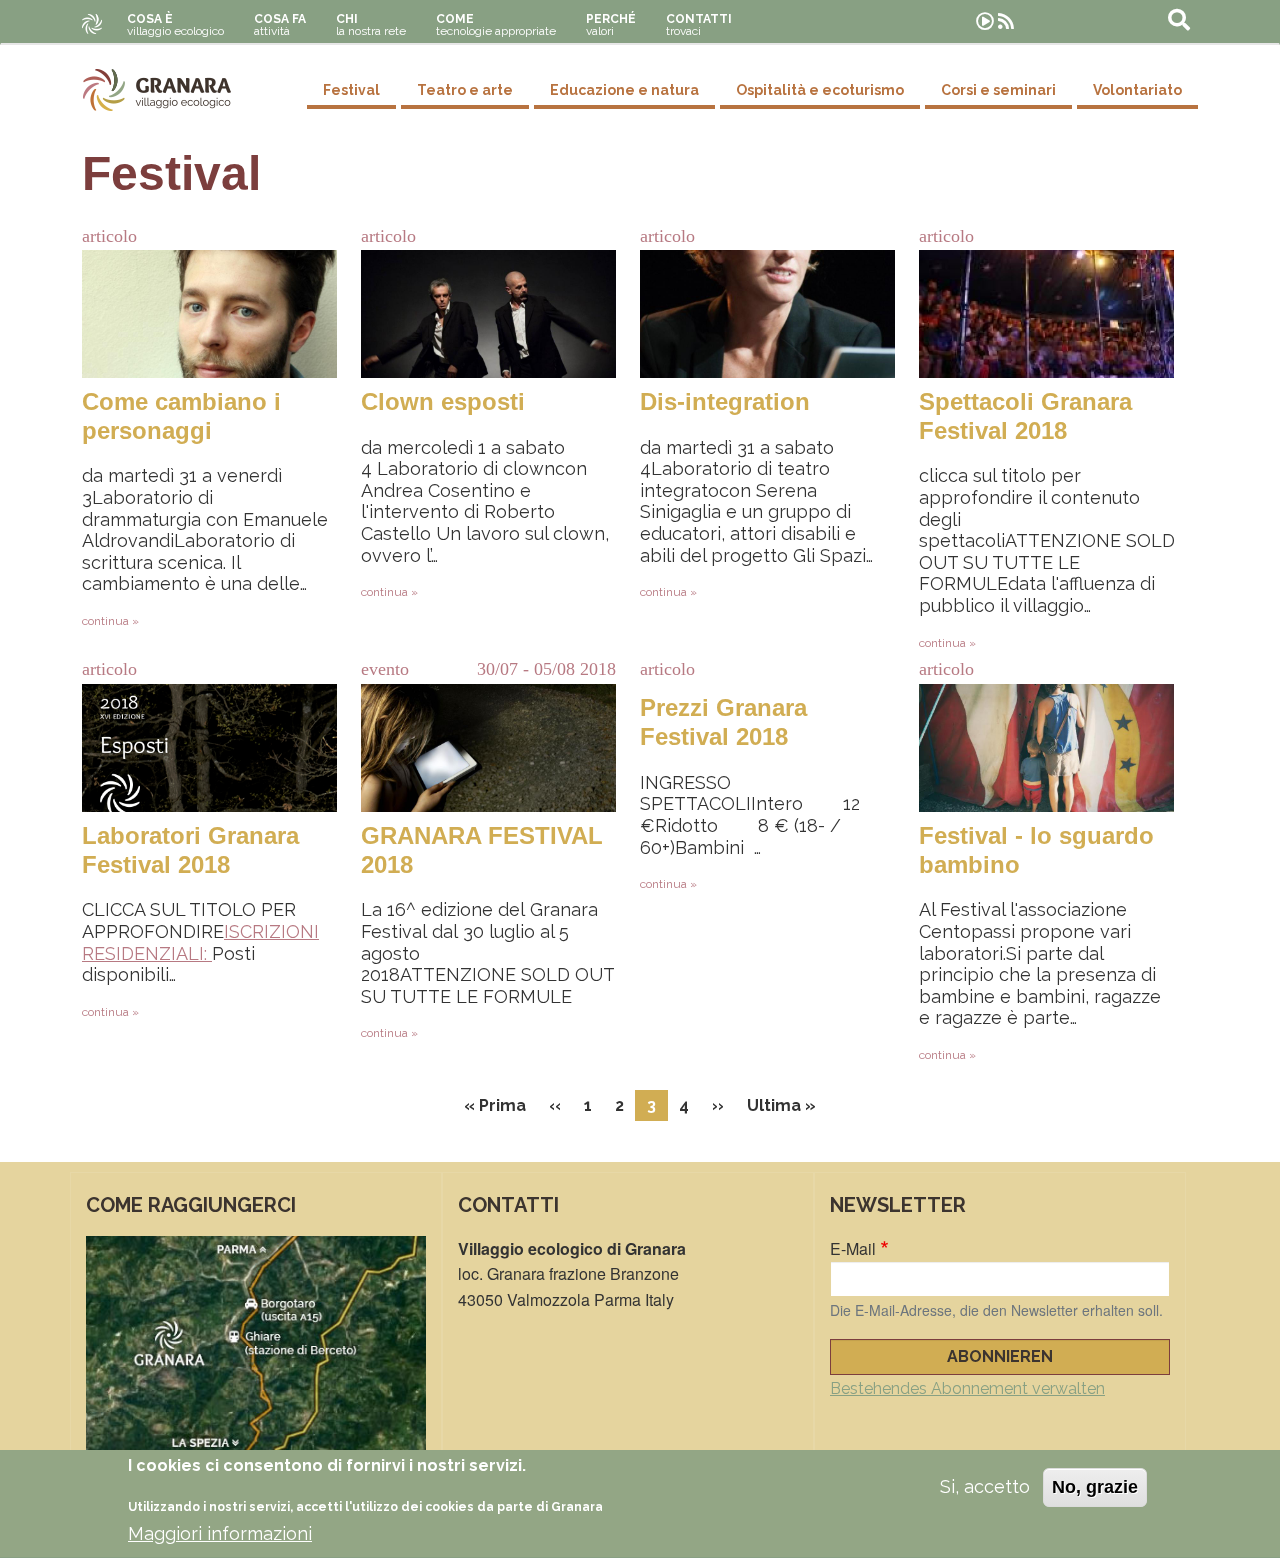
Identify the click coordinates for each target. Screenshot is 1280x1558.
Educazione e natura (624, 90)
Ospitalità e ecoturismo (820, 90)
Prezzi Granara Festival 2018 (723, 722)
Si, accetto (985, 1486)
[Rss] (1006, 21)
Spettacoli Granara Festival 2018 (1025, 416)
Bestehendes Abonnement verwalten (967, 1388)
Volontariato (1137, 90)
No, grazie (1095, 1487)
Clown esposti (443, 401)
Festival (351, 90)
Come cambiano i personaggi (181, 416)
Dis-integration (725, 401)
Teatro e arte (465, 90)
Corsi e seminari (998, 90)
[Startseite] (157, 90)
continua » (110, 621)
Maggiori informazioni (220, 1533)
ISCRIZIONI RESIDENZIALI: (200, 942)
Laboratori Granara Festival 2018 (190, 850)
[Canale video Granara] (985, 21)
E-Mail (853, 1248)
